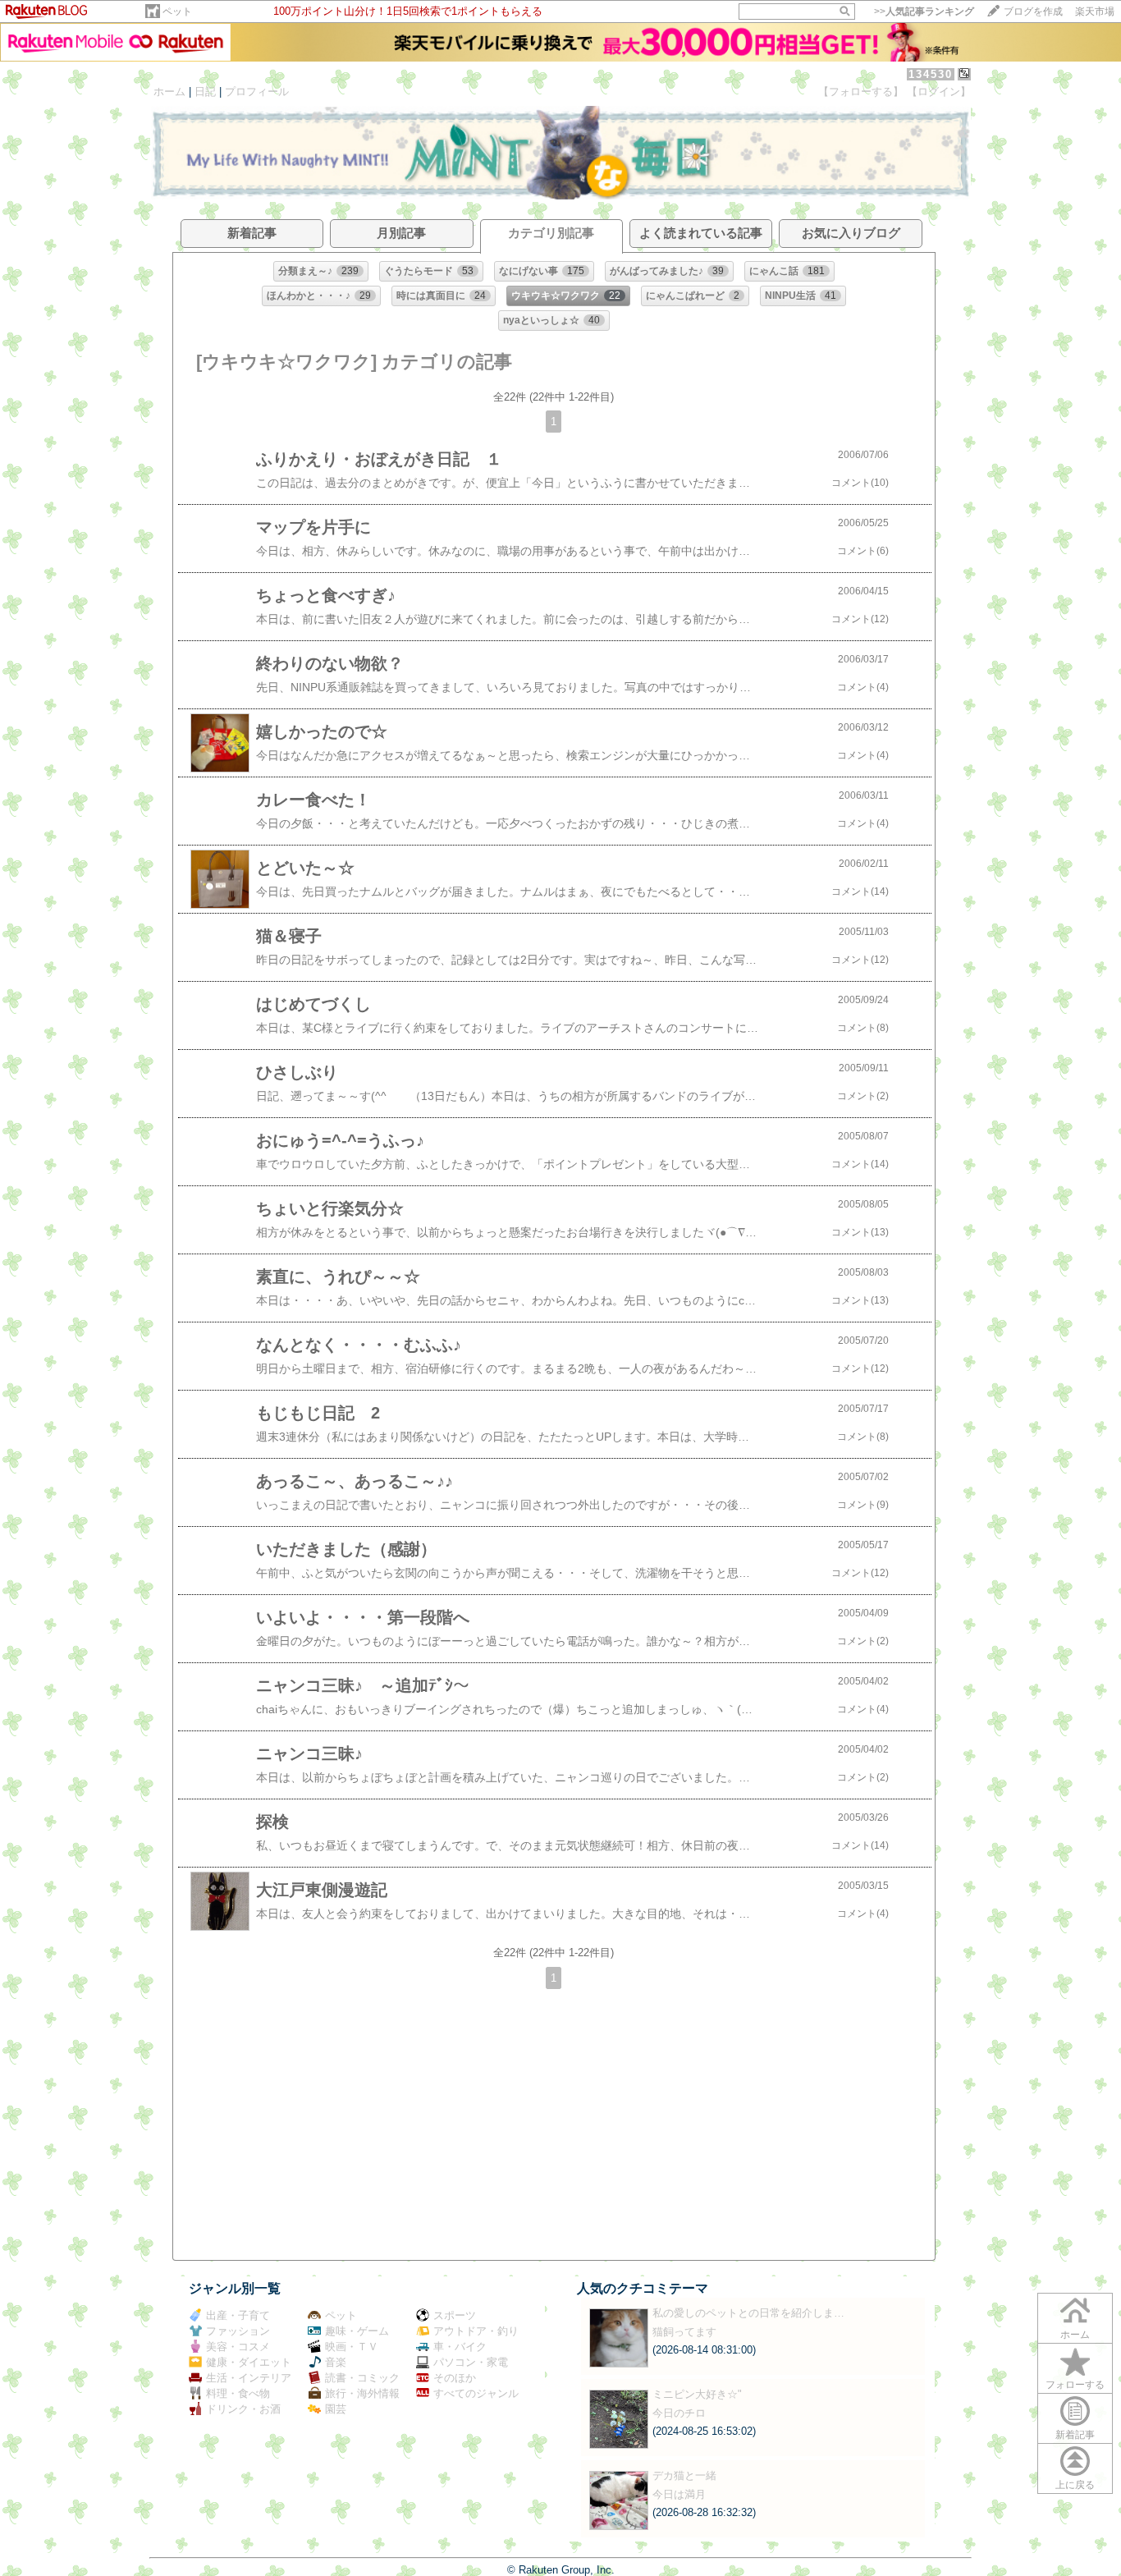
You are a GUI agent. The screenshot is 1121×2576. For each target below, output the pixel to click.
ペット (177, 11)
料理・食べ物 (238, 2393)
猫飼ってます (684, 2332)
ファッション (238, 2331)
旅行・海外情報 (362, 2393)
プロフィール (257, 92)
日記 (205, 92)
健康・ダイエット (249, 2362)
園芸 (336, 2409)
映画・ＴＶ (352, 2347)
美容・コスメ (238, 2347)
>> (924, 11)
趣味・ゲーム (357, 2331)
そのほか (455, 2378)
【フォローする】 (861, 92)
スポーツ (455, 2315)
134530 (931, 74)
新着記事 (1075, 2435)
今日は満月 (679, 2494)
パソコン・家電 (471, 2362)
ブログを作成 (1033, 11)
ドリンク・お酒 (243, 2409)
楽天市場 (1095, 11)
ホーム (169, 92)
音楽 (336, 2362)
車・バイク (460, 2347)
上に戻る (1075, 2485)
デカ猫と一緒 (684, 2475)
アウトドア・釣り (476, 2331)
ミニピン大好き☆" (697, 2394)
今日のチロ (679, 2413)
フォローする (1075, 2385)
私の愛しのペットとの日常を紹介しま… (748, 2313)
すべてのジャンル (476, 2393)
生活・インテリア (249, 2378)
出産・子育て (238, 2315)
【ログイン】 (939, 92)
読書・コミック (362, 2378)
